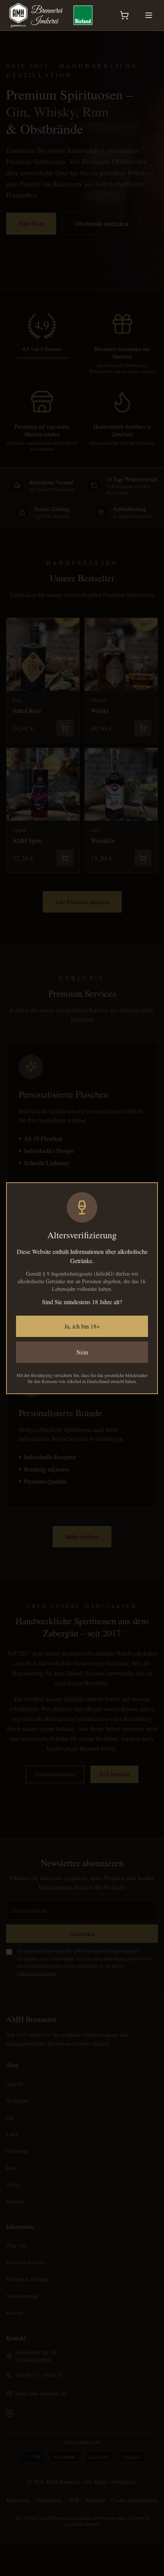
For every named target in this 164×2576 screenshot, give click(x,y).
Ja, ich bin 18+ (82, 1326)
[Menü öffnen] (149, 15)
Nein (82, 1352)
